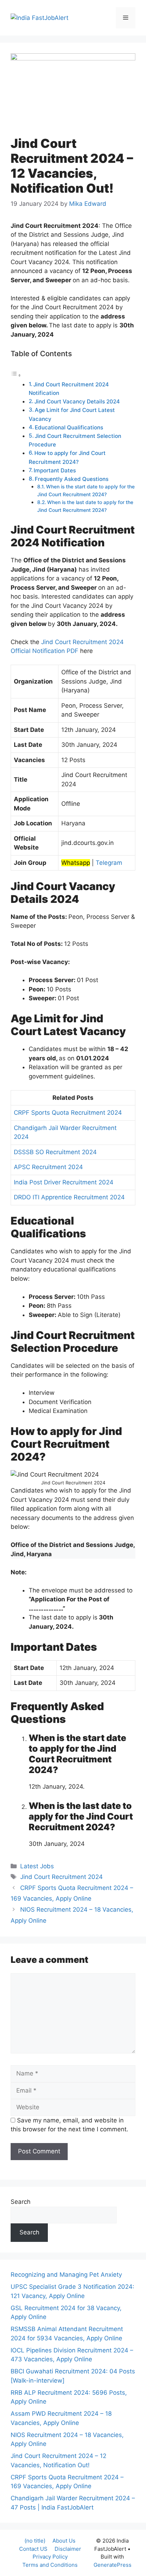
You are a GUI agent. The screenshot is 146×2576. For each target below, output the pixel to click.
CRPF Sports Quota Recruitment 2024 (68, 1113)
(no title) (35, 2541)
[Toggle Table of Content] (16, 375)
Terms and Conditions (50, 2565)
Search (21, 2202)
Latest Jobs (37, 1866)
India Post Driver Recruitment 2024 (64, 1182)
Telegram (109, 863)
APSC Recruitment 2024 (48, 1167)
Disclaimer (68, 2549)
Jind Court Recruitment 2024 (61, 1877)
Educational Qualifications (69, 427)
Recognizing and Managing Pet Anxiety (66, 2275)
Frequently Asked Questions (72, 479)
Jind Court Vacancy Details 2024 (77, 401)
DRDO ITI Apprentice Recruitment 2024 (69, 1197)
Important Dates (55, 470)
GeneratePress (113, 2565)
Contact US (33, 2549)
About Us (64, 2541)
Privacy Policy (50, 2557)
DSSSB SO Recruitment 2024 (55, 1152)
